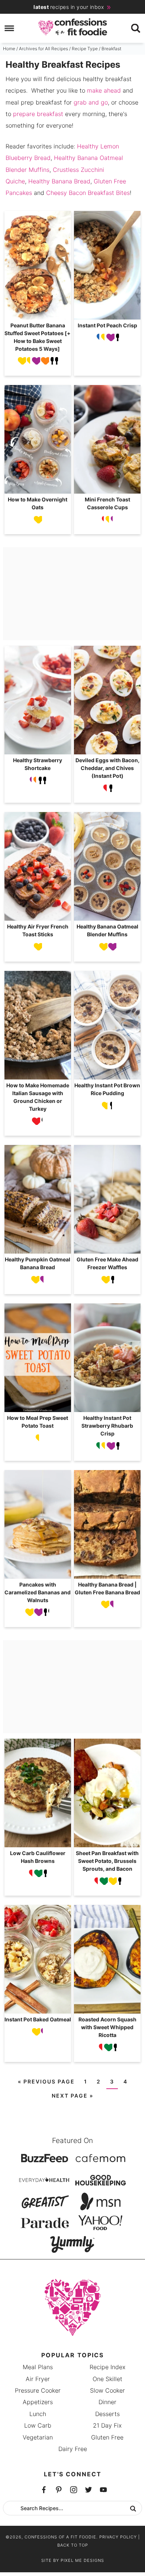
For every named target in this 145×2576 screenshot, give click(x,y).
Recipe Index (107, 2367)
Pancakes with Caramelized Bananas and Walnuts (38, 1592)
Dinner (107, 2402)
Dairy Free (73, 2449)
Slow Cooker (107, 2390)
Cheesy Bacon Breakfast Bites (88, 193)
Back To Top (73, 2545)
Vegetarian (38, 2437)
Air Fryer (38, 2379)
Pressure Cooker (38, 2390)
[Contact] (103, 2490)
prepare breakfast (38, 114)
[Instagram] (88, 2490)
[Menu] (9, 28)
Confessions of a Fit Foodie (73, 27)
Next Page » (72, 2096)
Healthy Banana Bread (59, 181)
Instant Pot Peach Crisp (107, 325)
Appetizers (38, 2402)
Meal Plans (38, 2367)
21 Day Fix (107, 2425)
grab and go (91, 102)
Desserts (107, 2414)
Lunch (38, 2414)
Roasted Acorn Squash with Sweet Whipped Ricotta (107, 2027)
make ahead (104, 90)
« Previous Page (46, 2081)
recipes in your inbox (69, 7)
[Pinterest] (74, 2490)
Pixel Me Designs (82, 2560)
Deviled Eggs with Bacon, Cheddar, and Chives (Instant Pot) (107, 768)
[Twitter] (59, 2490)
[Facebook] (44, 2490)
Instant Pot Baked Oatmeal (38, 2019)
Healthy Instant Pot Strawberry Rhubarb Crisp (107, 1426)
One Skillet (107, 2379)
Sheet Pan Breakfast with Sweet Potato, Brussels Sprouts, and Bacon (107, 1861)
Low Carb (38, 2425)
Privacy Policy (118, 2537)
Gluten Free (107, 2437)
